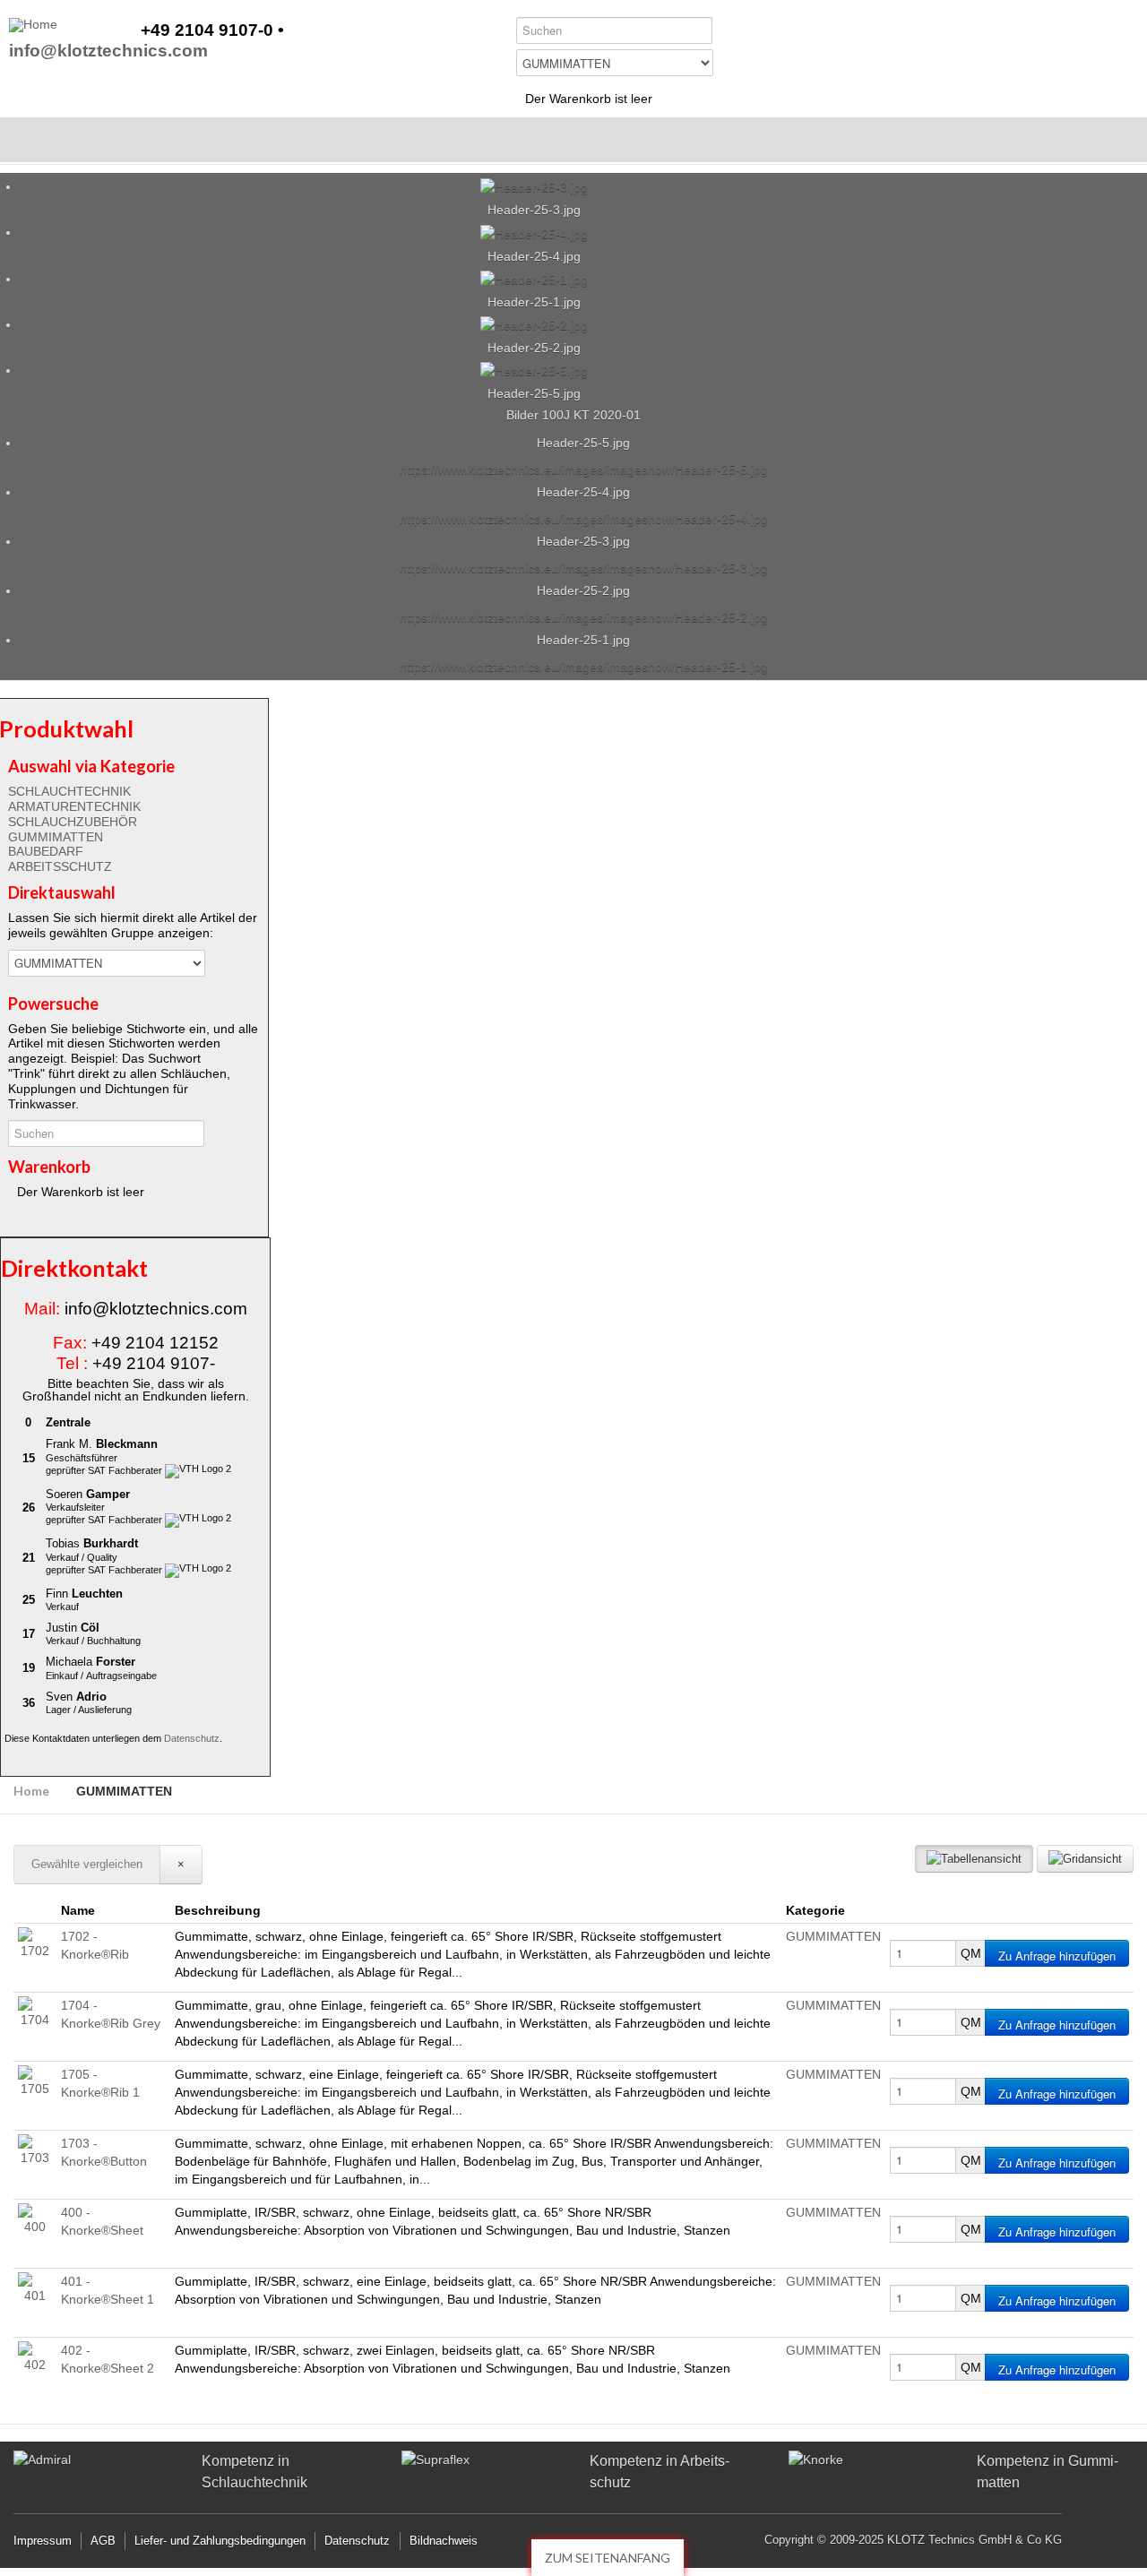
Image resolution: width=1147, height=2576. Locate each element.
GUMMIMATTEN (56, 837)
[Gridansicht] (1085, 1859)
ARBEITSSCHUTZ (60, 866)
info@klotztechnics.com (108, 52)
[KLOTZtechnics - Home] (33, 25)
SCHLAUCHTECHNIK (69, 791)
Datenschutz (192, 1738)
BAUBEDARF (46, 851)
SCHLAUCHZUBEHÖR (73, 822)
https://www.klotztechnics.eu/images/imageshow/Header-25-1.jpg (584, 667)
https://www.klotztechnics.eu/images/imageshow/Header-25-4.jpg (584, 519)
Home (31, 1791)
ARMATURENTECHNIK (74, 806)
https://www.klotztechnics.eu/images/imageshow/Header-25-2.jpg (584, 617)
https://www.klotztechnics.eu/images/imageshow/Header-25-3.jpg (584, 568)
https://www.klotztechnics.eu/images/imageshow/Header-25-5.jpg (584, 470)
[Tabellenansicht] (974, 1859)
